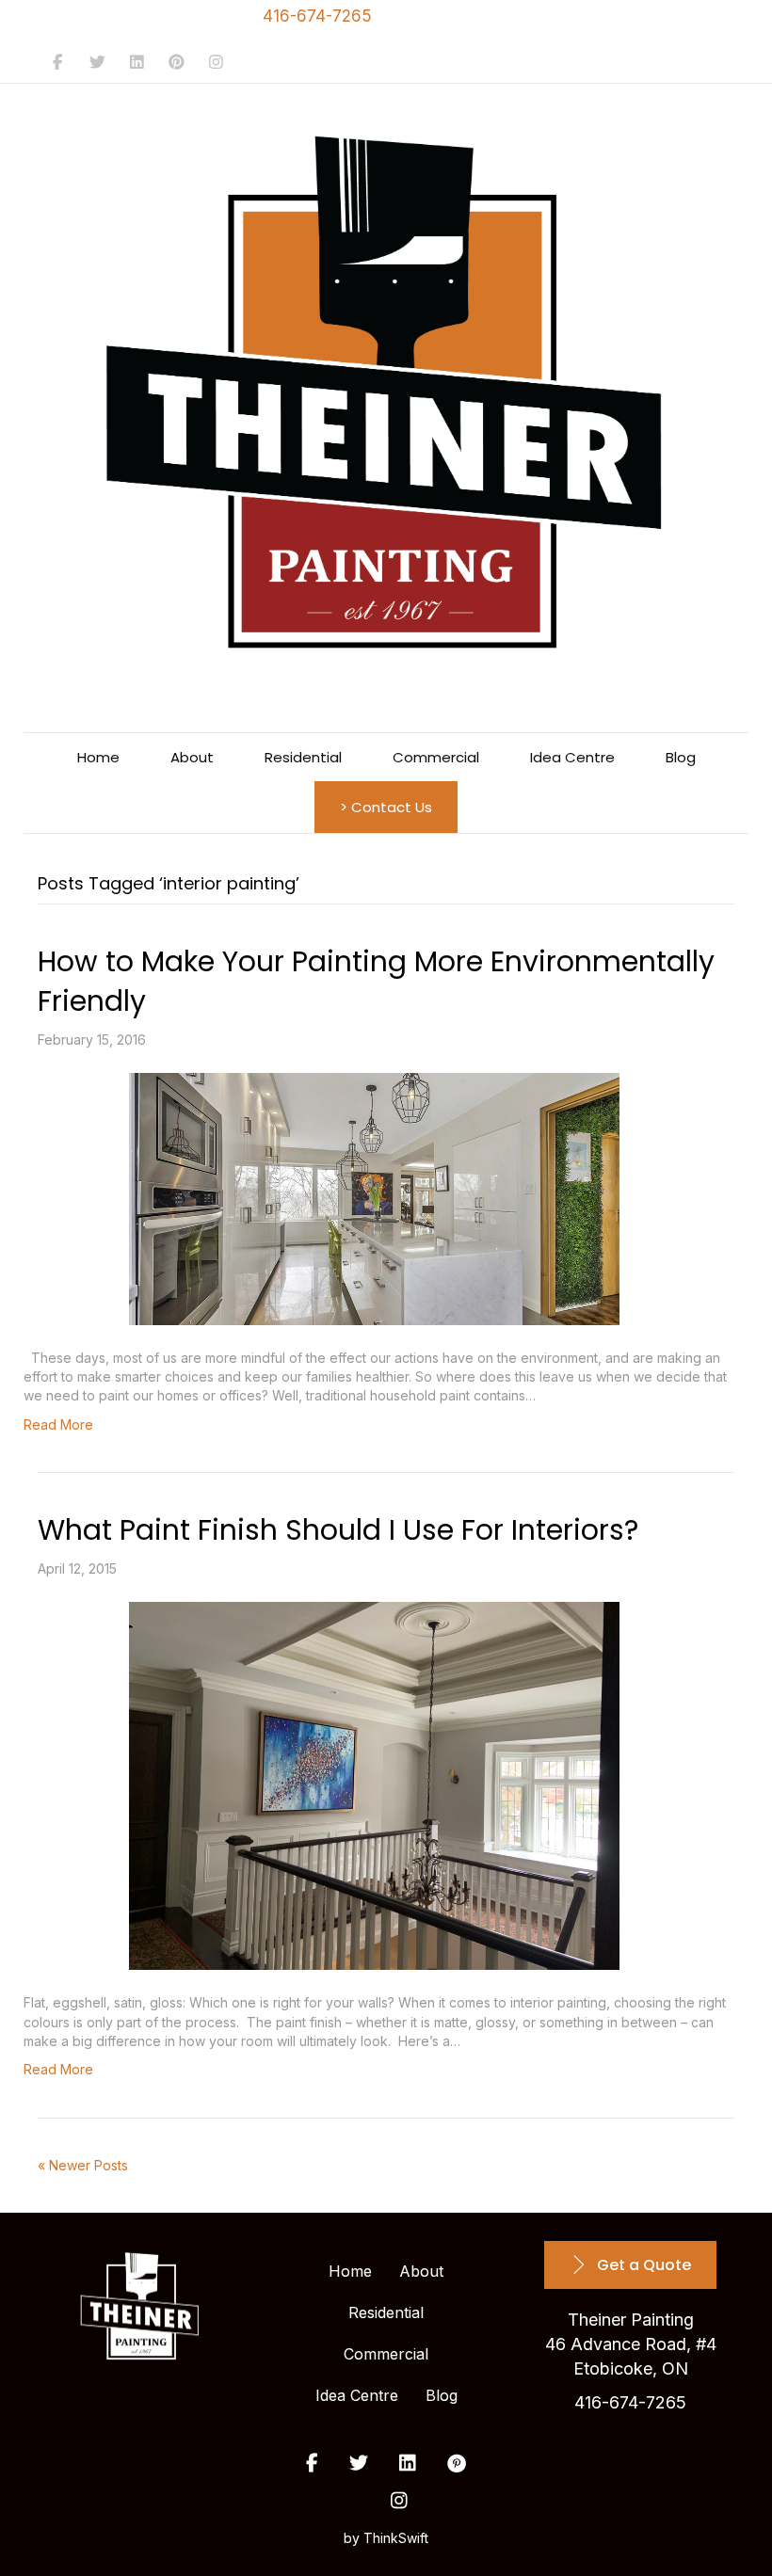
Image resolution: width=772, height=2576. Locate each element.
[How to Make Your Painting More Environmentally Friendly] (374, 1199)
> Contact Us (386, 807)
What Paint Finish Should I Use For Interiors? (338, 1530)
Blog (681, 757)
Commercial (436, 757)
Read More (58, 1424)
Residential (303, 757)
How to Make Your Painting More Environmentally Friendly (376, 981)
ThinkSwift (396, 2538)
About (192, 757)
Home (98, 757)
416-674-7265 (317, 16)
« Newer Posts (83, 2165)
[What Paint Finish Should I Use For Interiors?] (374, 1786)
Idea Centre (572, 757)
